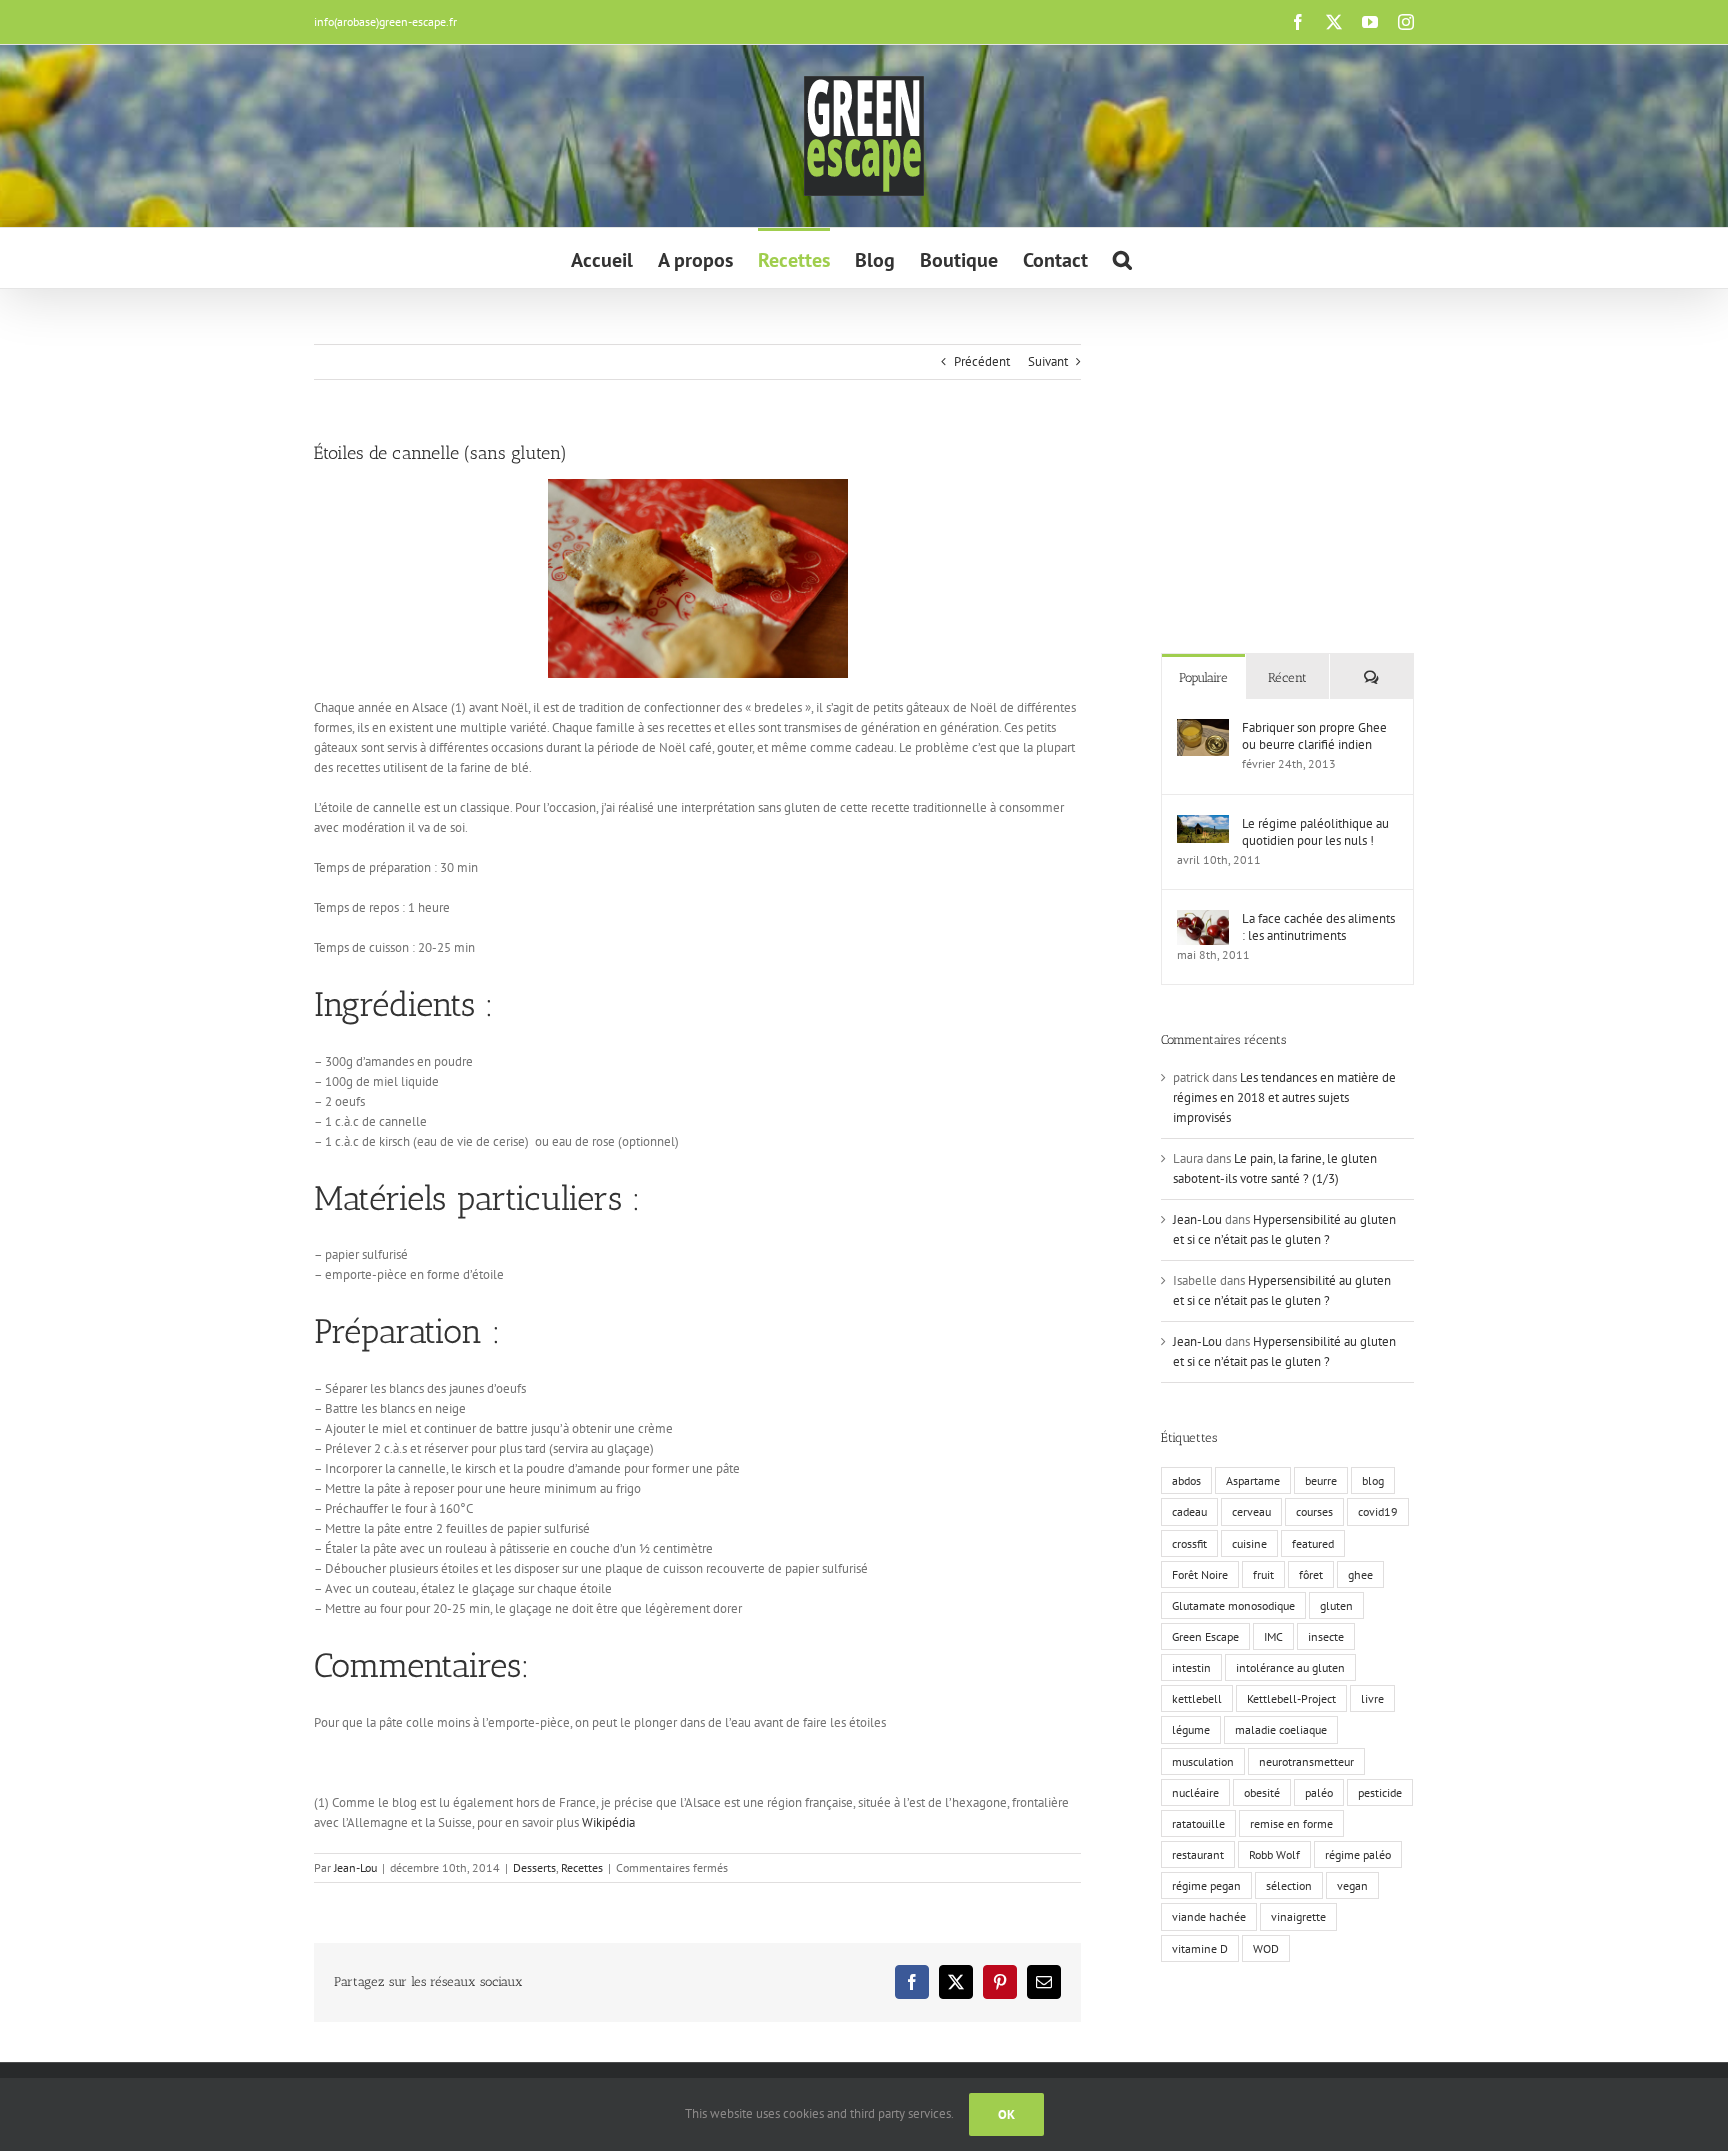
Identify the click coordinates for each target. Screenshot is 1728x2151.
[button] (1122, 258)
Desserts (534, 1867)
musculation (1203, 1761)
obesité (1262, 1792)
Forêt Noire (1200, 1574)
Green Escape (1205, 1636)
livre (1372, 1698)
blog (1373, 1480)
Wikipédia (608, 1822)
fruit (1263, 1574)
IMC (1273, 1636)
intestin (1191, 1667)
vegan (1352, 1885)
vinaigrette (1298, 1916)
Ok (1006, 2114)
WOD (1266, 1948)
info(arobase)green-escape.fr (385, 21)
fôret (1311, 1574)
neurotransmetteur (1306, 1761)
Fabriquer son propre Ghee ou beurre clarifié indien (1314, 736)
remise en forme (1291, 1823)
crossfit (1189, 1543)
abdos (1186, 1480)
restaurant (1198, 1854)
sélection (1289, 1885)
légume (1191, 1729)
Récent (1287, 677)
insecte (1326, 1636)
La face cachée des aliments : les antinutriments (1318, 927)
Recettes (582, 1867)
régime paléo (1358, 1854)
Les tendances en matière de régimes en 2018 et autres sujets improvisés (1284, 1097)
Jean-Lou (355, 1867)
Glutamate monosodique (1233, 1605)
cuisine (1249, 1543)
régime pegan (1206, 1885)
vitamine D (1200, 1948)
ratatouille (1198, 1823)
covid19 (1378, 1511)
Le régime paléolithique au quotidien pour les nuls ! (1315, 832)
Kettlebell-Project (1291, 1698)
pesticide (1380, 1792)
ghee (1360, 1574)
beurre (1321, 1480)
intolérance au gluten (1290, 1667)
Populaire (1203, 677)
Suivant (1048, 361)
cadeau (1189, 1511)
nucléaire (1195, 1792)
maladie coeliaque (1281, 1729)
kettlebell (1197, 1698)
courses (1314, 1511)
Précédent (982, 361)
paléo (1319, 1792)
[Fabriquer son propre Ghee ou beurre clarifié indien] (1203, 728)
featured (1313, 1543)
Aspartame (1253, 1480)
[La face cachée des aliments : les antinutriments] (1203, 919)
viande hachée (1209, 1916)
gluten (1336, 1605)
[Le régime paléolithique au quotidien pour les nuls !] (1203, 824)
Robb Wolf (1274, 1854)
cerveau (1251, 1511)
